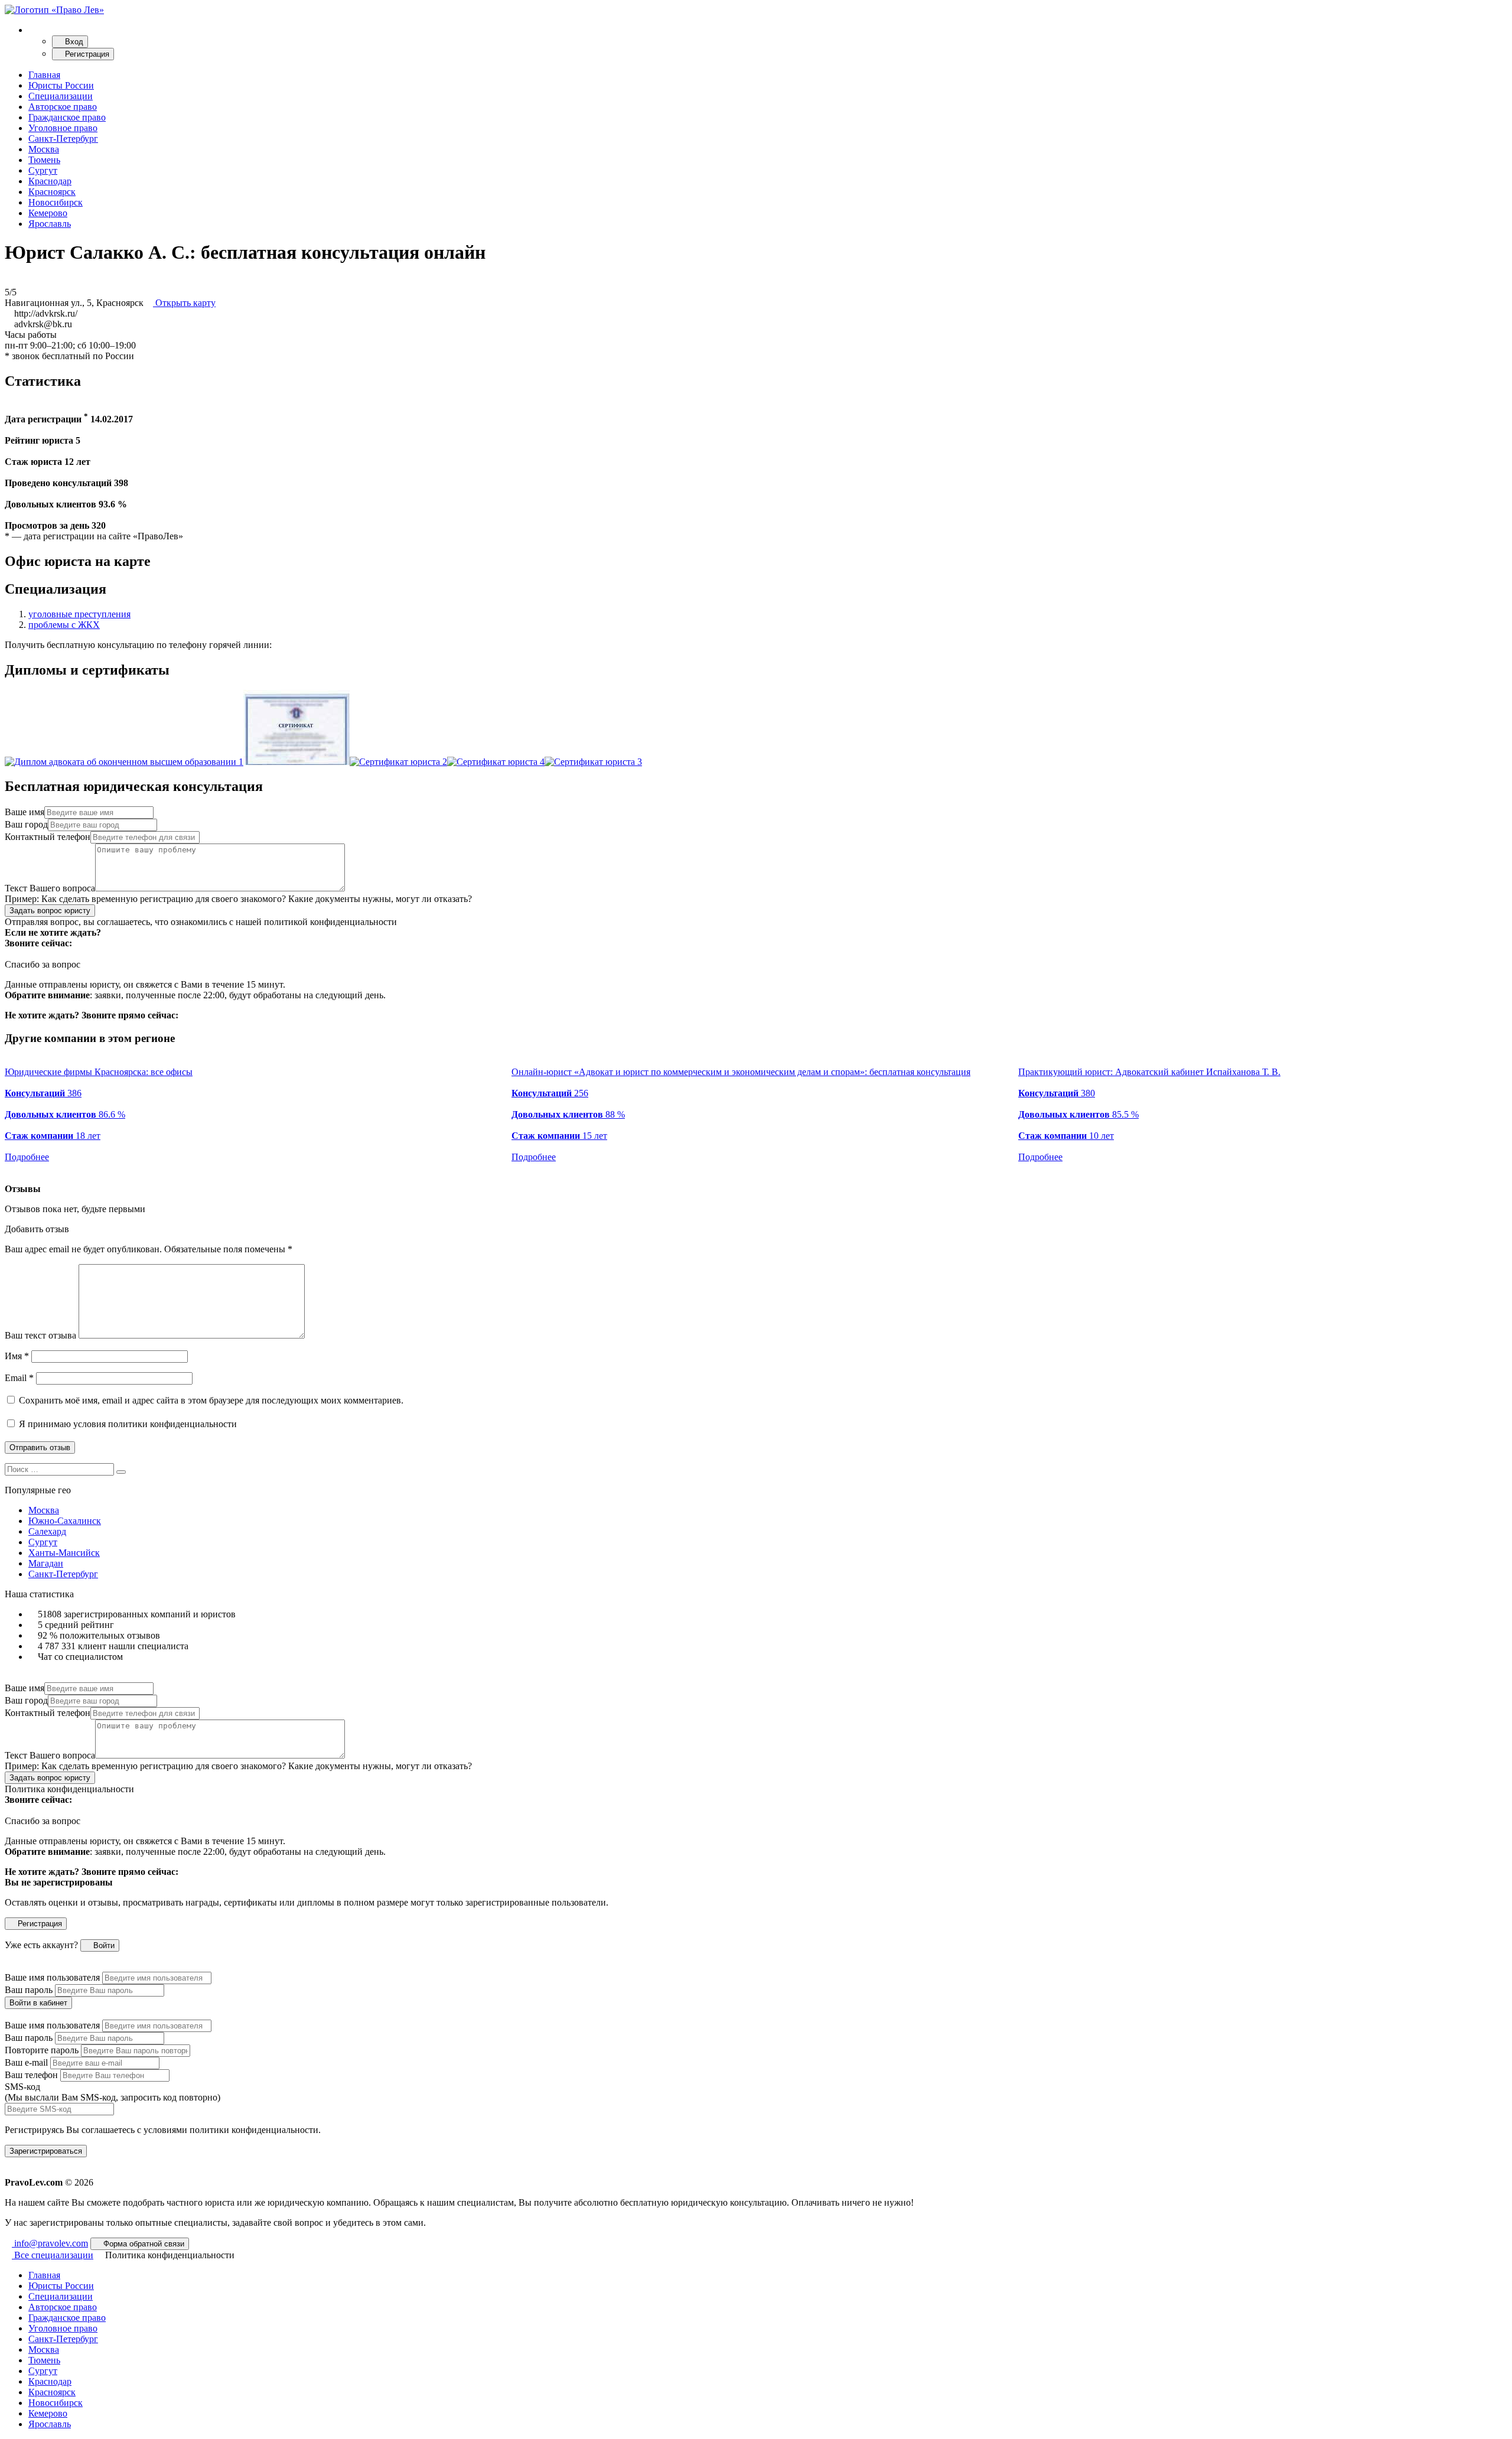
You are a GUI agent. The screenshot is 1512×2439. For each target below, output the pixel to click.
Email (19, 1378)
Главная (44, 75)
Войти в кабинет (38, 2003)
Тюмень (44, 160)
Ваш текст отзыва (40, 1335)
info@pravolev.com (50, 2243)
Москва (44, 149)
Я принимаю (127, 1424)
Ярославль (50, 224)
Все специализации (53, 2255)
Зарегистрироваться (46, 2151)
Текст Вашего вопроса (50, 888)
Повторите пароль (42, 2050)
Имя (17, 1356)
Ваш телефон (31, 2075)
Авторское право (63, 107)
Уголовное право (63, 128)
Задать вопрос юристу (50, 911)
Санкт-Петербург (63, 139)
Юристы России (61, 85)
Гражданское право (67, 117)
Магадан (46, 1563)
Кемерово (48, 213)
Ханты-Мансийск (64, 1553)
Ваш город (26, 824)
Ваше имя (25, 812)
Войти (103, 1945)
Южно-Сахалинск (65, 1521)
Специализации (61, 96)
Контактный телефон (48, 837)
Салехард (47, 1531)
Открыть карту (184, 303)
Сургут (43, 170)
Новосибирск (56, 202)
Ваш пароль (29, 1990)
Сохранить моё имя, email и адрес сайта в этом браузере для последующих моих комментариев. (211, 1400)
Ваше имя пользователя (52, 1977)
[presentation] (8, 1168)
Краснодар (50, 181)
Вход (73, 42)
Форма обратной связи (143, 2244)
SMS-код (113, 2092)
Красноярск (52, 192)
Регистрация (86, 54)
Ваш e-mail (26, 2062)
